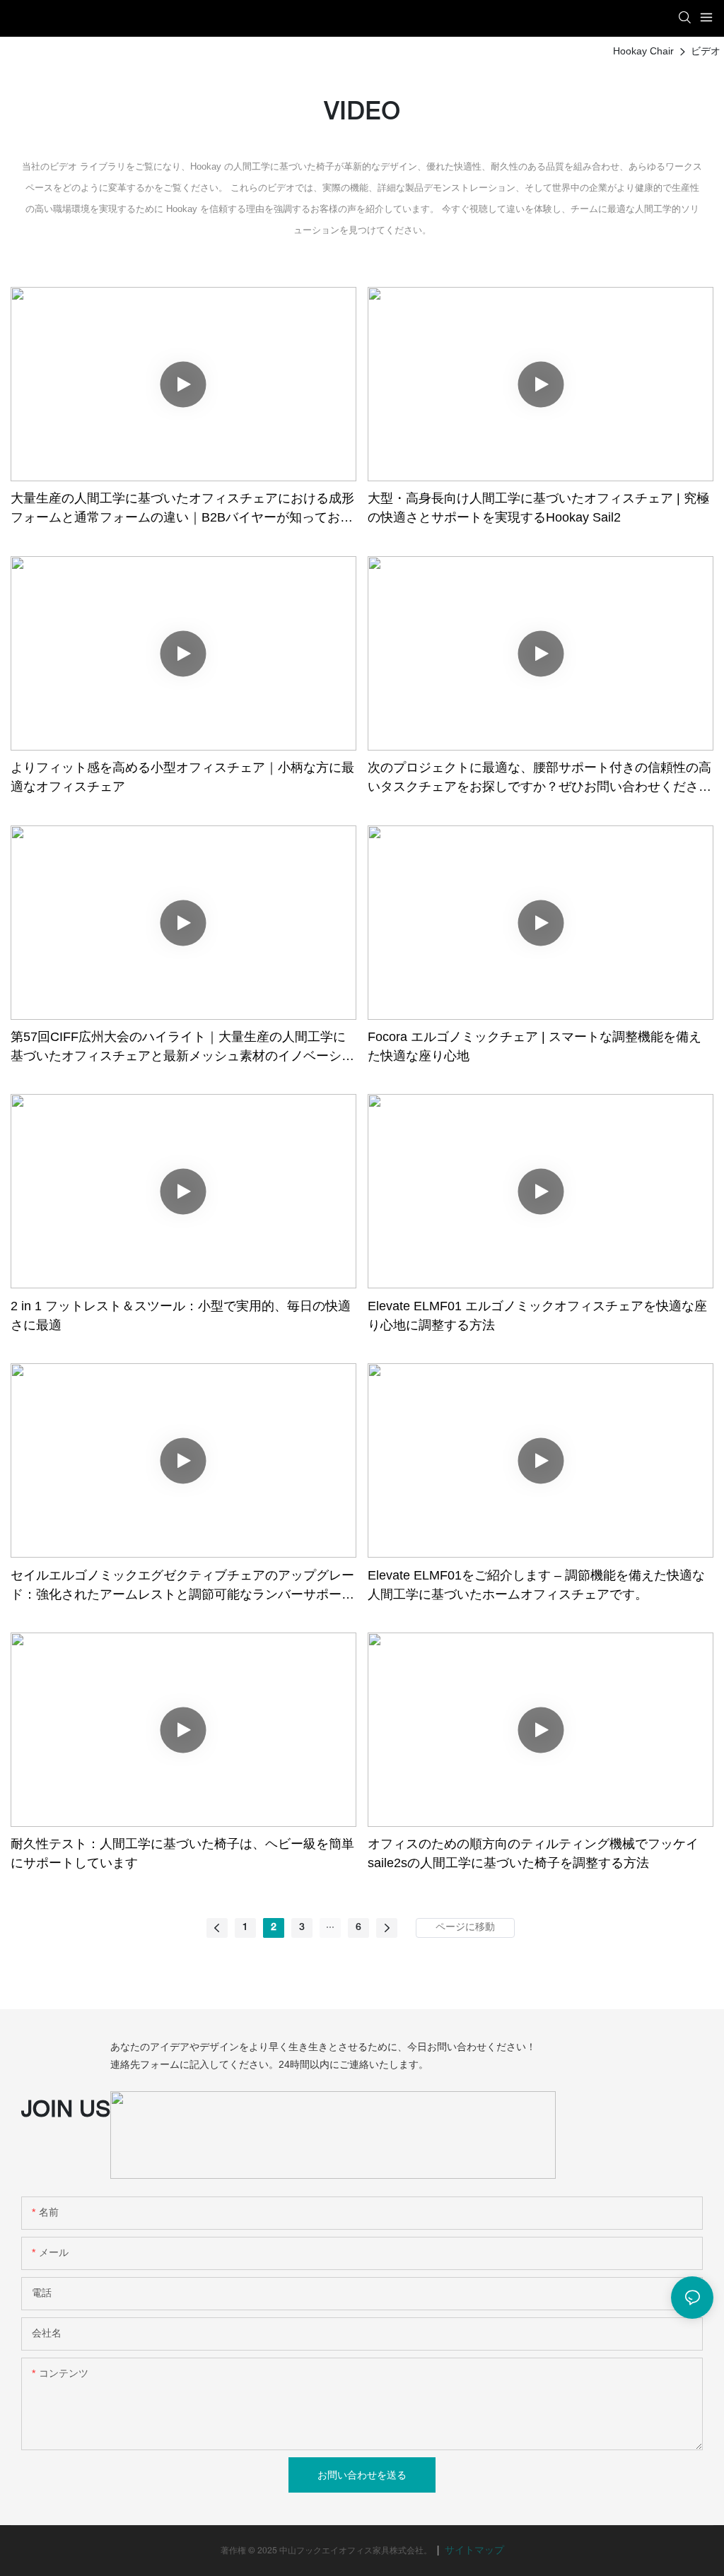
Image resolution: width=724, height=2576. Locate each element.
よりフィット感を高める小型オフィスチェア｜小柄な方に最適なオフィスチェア (182, 777)
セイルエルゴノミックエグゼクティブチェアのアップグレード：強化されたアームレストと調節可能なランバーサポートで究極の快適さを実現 (182, 1586)
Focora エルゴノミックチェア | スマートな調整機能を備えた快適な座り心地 (535, 1046)
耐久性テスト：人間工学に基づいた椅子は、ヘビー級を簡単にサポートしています (182, 1853)
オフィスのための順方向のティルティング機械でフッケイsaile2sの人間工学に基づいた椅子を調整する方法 (533, 1853)
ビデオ (706, 51)
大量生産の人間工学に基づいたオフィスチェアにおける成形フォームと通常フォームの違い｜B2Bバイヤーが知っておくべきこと (182, 509)
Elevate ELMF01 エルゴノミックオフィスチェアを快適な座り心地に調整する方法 (537, 1316)
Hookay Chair (643, 51)
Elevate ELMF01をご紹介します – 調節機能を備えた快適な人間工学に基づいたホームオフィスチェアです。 (536, 1585)
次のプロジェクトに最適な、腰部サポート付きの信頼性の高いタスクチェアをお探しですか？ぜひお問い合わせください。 (539, 778)
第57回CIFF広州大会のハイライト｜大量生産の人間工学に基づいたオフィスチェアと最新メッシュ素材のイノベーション (182, 1048)
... (330, 1925)
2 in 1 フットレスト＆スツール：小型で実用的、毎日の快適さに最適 (181, 1316)
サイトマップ (473, 2551)
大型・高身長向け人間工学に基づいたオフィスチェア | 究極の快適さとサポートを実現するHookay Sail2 (538, 508)
